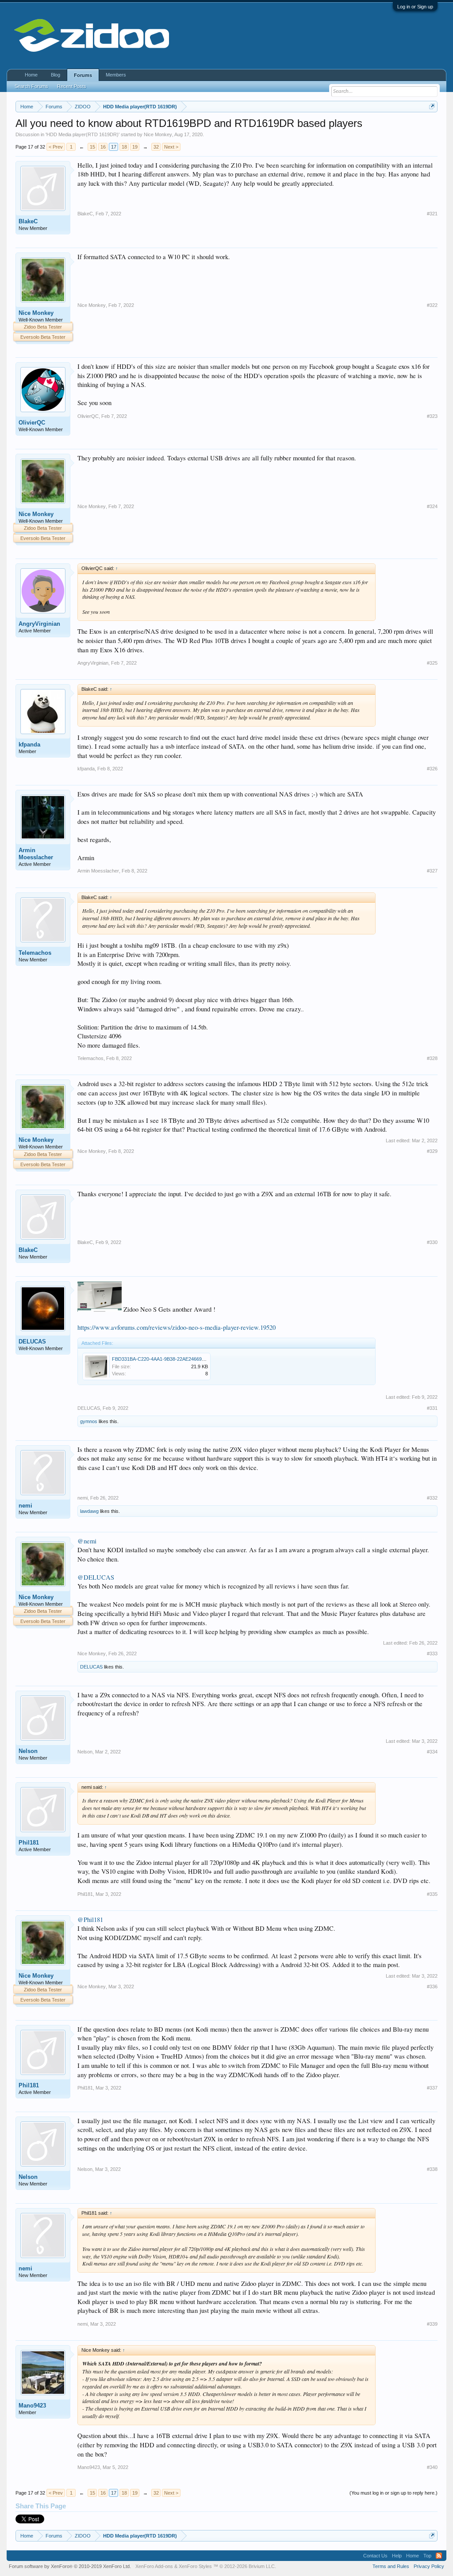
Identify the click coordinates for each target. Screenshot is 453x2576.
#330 (432, 1242)
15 (92, 147)
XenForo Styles (195, 2566)
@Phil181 (90, 1920)
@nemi (87, 1541)
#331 (432, 1408)
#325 (432, 663)
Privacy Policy (429, 2566)
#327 (432, 871)
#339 (432, 2324)
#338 (432, 2169)
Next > (171, 147)
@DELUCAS (96, 1577)
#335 (432, 1894)
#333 (432, 1654)
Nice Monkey (158, 134)
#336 (432, 1987)
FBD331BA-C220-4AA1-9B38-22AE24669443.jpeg (166, 1359)
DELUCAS (32, 1342)
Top (427, 2556)
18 (124, 147)
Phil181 (29, 1843)
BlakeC (28, 221)
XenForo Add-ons (154, 2566)
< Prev (56, 147)
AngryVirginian (39, 624)
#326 (432, 769)
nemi (25, 1506)
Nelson (28, 1751)
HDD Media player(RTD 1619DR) (83, 134)
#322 (432, 305)
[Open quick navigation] (432, 106)
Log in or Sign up (415, 7)
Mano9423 (32, 2406)
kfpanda (29, 744)
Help (397, 2556)
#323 (432, 416)
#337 (432, 2088)
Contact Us (375, 2556)
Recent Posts (72, 86)
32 (156, 147)
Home (31, 75)
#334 (432, 1752)
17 (114, 147)
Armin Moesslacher (36, 854)
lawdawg (89, 1511)
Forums (83, 75)
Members (116, 75)
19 (135, 147)
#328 (432, 1058)
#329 (432, 1151)
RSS (439, 2556)
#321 (432, 214)
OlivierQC (32, 423)
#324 (432, 506)
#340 (432, 2467)
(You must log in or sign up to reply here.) (393, 2493)
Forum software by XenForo (70, 2566)
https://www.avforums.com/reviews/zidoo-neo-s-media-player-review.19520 (177, 1327)
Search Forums (31, 86)
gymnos (89, 1421)
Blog (56, 75)
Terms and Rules (391, 2566)
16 (103, 147)
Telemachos (35, 953)
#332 (432, 1498)
